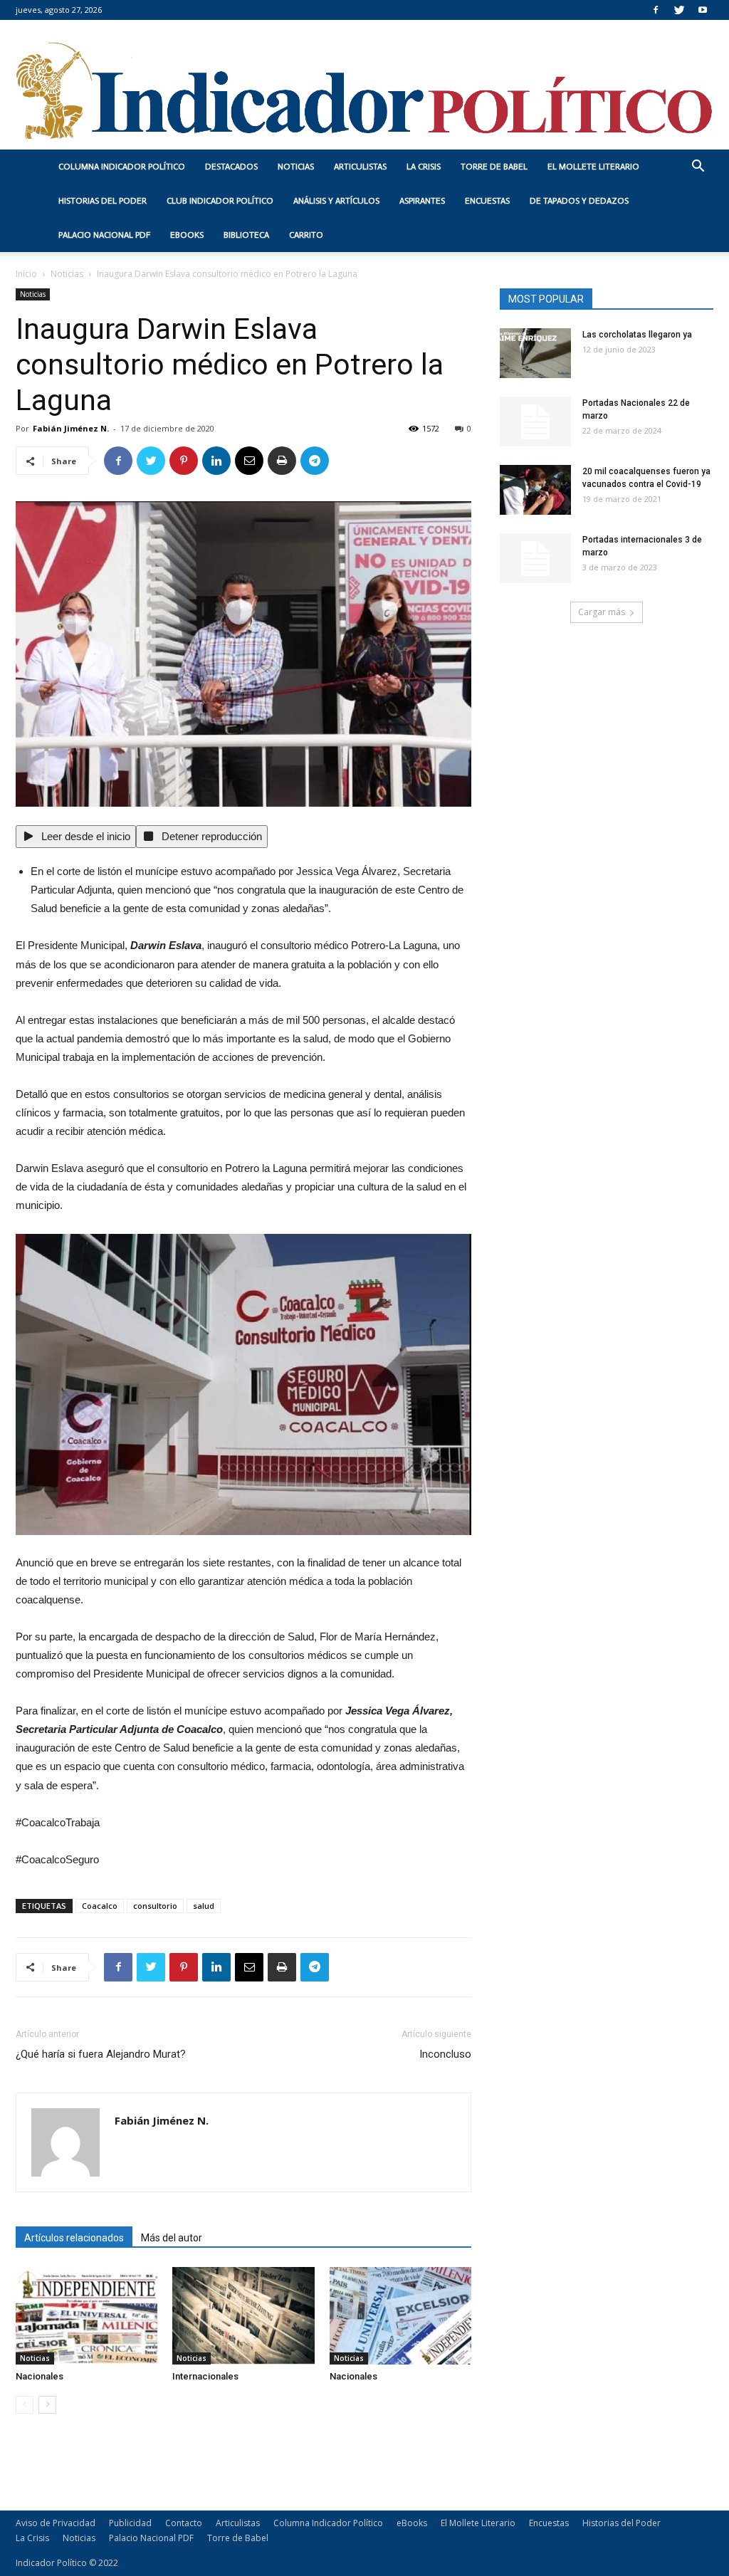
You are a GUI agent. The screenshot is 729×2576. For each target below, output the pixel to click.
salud (204, 1906)
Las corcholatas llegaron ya (637, 335)
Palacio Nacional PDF (104, 235)
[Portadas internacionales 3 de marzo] (535, 558)
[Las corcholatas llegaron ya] (535, 353)
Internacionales (205, 2376)
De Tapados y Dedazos (579, 201)
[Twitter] (679, 10)
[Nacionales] (86, 2316)
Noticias (296, 167)
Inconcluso (445, 2054)
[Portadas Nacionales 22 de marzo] (535, 422)
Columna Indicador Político (122, 167)
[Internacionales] (243, 2316)
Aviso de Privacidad (56, 2523)
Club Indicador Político (220, 201)
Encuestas (487, 201)
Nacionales (40, 2376)
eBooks (187, 235)
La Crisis (424, 167)
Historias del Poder (103, 201)
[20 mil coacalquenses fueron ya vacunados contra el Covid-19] (535, 490)
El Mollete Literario (593, 167)
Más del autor (172, 2238)
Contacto (184, 2523)
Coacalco (100, 1906)
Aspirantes (422, 201)
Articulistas (360, 167)
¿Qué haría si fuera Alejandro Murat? (101, 2054)
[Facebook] (656, 10)
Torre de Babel (494, 167)
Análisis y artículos (336, 201)
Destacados (231, 167)
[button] (698, 168)
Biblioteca (246, 235)
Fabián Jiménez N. (71, 428)
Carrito (306, 235)
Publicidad (130, 2523)
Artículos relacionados (74, 2238)
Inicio (26, 274)
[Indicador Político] (364, 85)
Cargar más (602, 612)
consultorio (155, 1906)
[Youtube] (703, 10)
